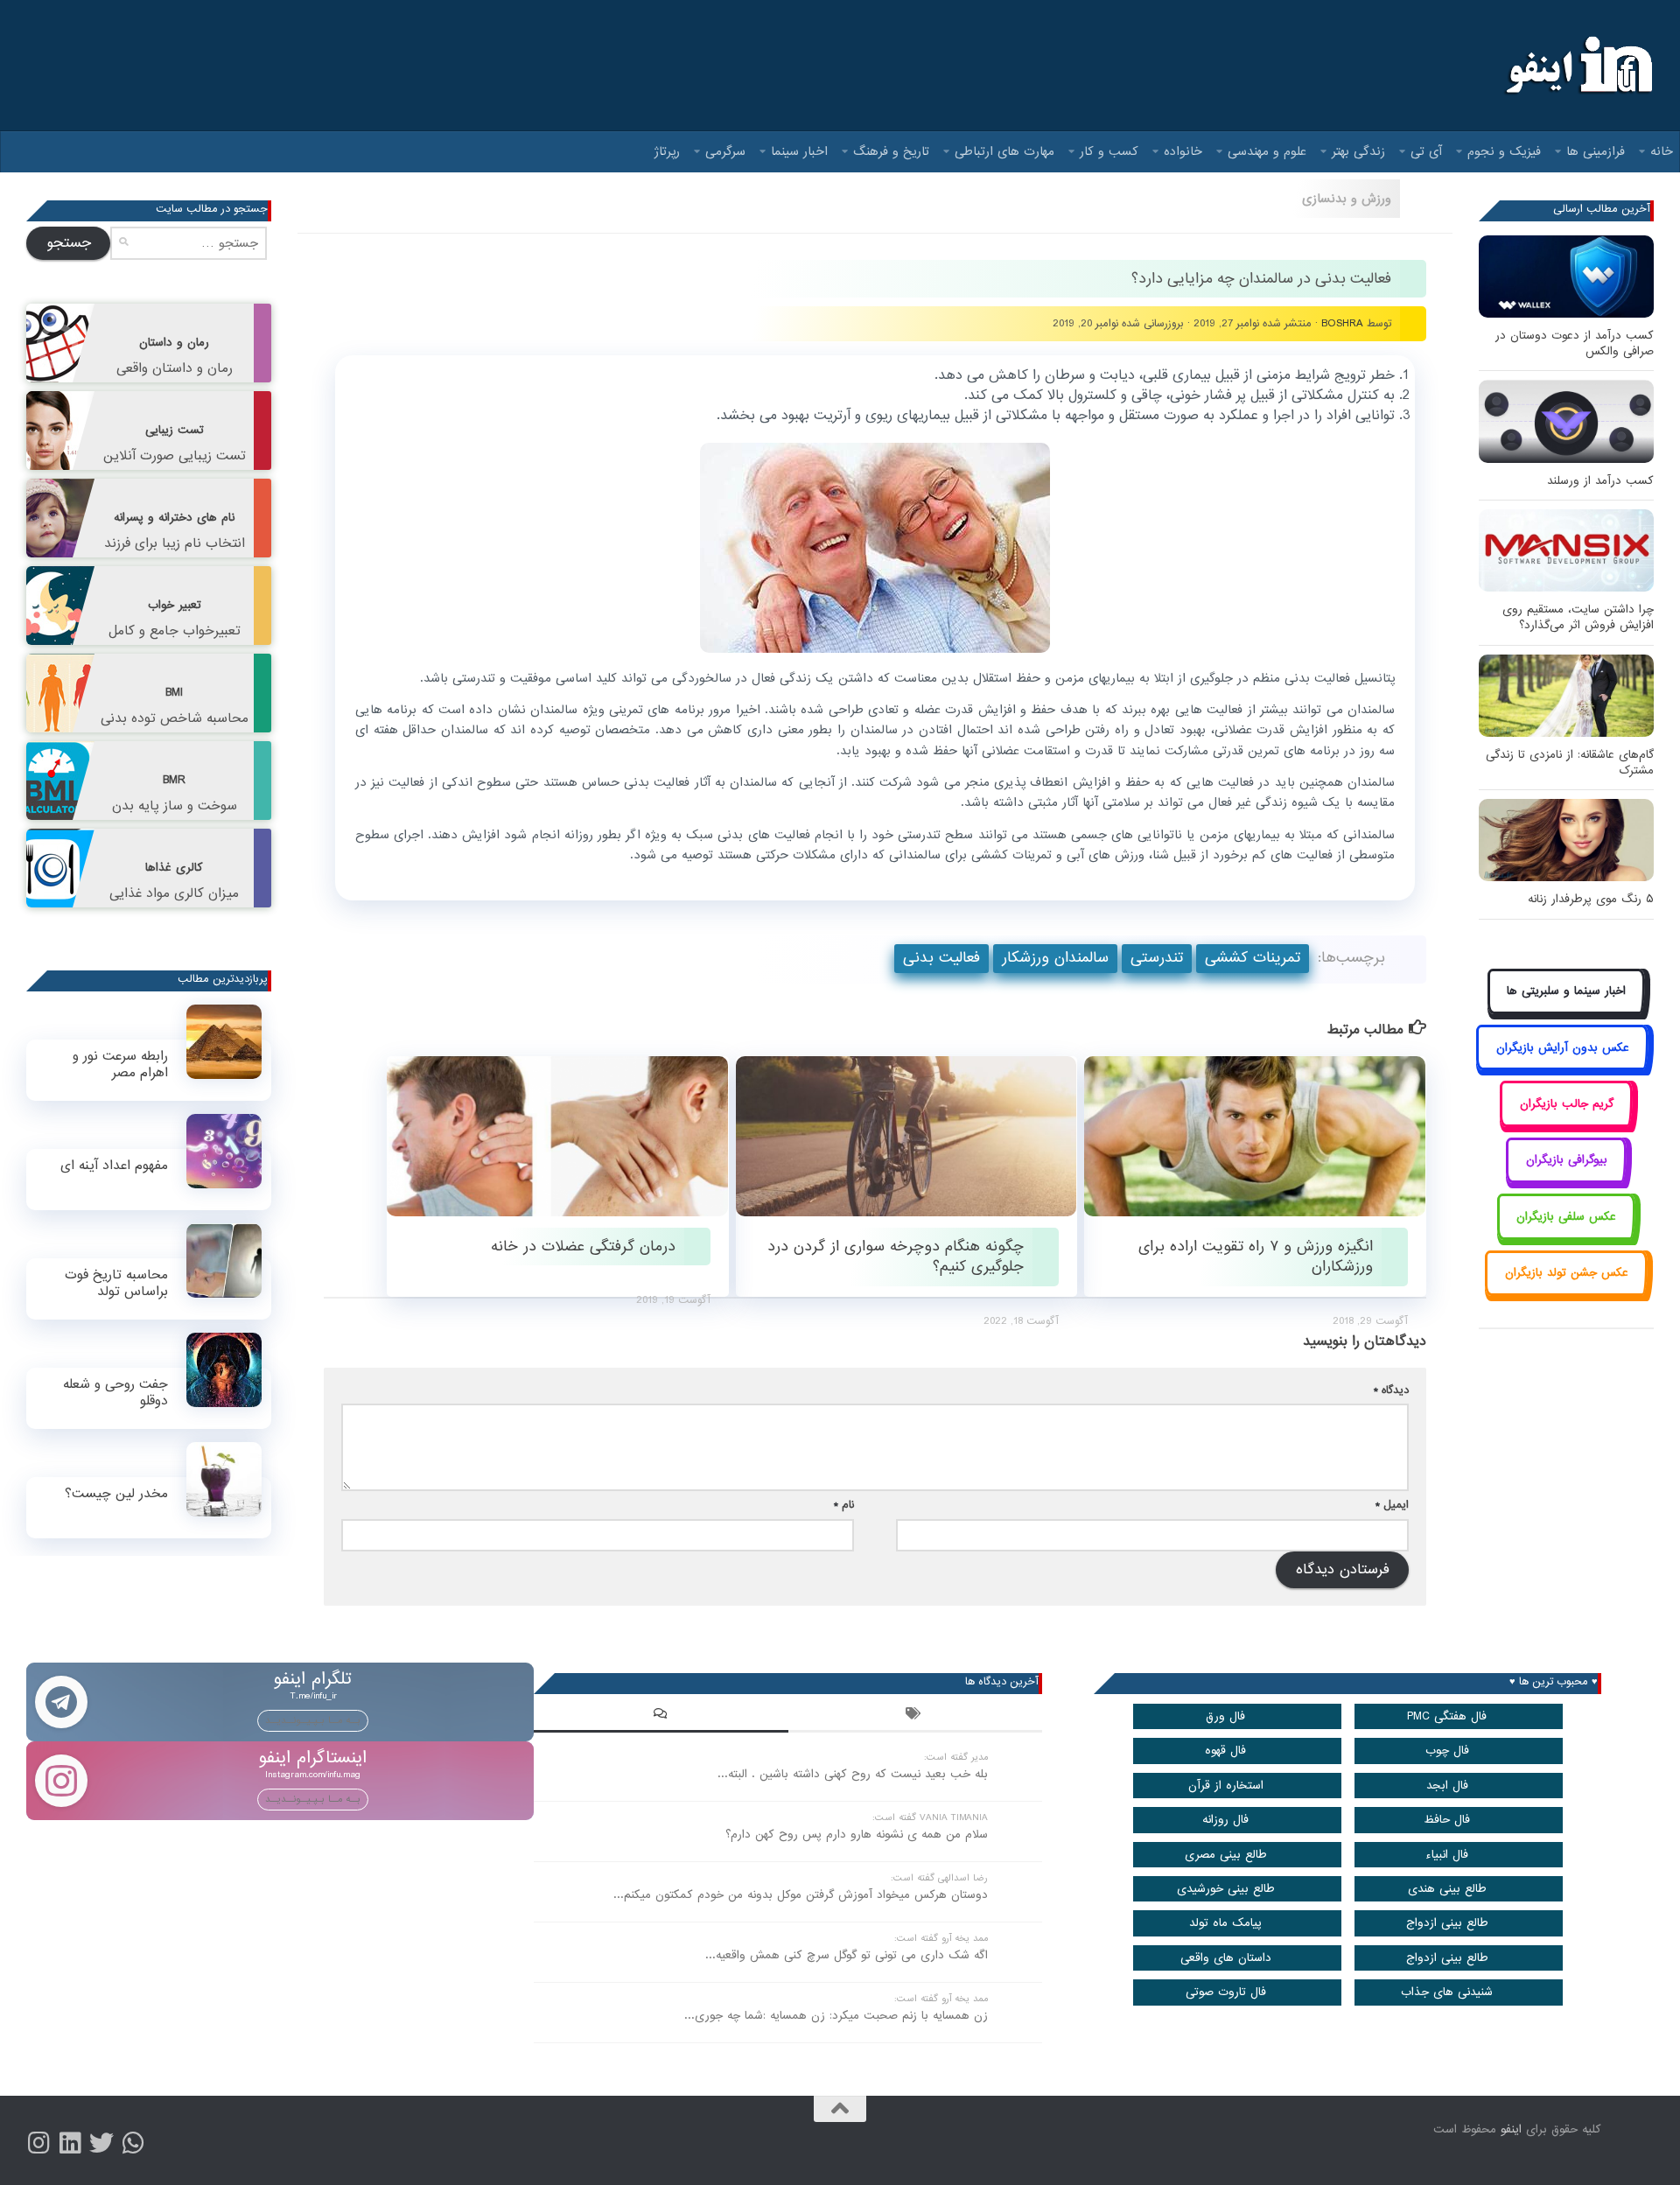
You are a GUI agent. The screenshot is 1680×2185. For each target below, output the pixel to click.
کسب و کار (1109, 151)
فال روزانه (1225, 1820)
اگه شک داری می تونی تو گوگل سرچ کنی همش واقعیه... (847, 1955)
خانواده (1183, 151)
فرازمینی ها (1596, 151)
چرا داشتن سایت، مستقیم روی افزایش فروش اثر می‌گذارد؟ (1578, 617)
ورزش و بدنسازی (1347, 199)
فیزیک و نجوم (1504, 151)
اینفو (1511, 2129)
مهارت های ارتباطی (1004, 151)
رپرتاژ (667, 151)
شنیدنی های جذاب (1447, 1992)
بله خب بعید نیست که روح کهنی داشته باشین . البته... (853, 1774)
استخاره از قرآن (1226, 1786)
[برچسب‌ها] (915, 1716)
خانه (1662, 151)
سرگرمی (725, 151)
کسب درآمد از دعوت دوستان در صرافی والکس (1575, 343)
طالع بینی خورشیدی (1226, 1889)
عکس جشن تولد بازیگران (1567, 1273)
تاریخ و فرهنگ (891, 151)
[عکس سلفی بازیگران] (1567, 1236)
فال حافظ (1447, 1820)
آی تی (1426, 151)
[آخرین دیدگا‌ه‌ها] (661, 1716)
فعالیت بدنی (941, 958)
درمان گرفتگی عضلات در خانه (583, 1247)
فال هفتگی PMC (1447, 1716)
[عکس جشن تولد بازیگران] (1566, 1293)
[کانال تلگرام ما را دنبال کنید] (133, 2143)
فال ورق (1225, 1716)
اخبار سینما (799, 151)
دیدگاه (1391, 1390)
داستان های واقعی (1226, 1958)
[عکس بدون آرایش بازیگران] (1562, 1067)
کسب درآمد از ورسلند (1600, 481)
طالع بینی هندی (1447, 1889)
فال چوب (1447, 1751)
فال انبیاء (1447, 1855)
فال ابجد (1447, 1786)
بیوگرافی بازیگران (1567, 1160)
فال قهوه (1225, 1751)
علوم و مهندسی (1267, 151)
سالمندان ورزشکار (1055, 958)
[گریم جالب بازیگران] (1566, 1123)
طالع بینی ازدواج (1447, 1923)
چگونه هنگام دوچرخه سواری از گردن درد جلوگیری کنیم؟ (896, 1257)
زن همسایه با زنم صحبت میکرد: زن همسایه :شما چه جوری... (836, 2016)
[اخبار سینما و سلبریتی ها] (1567, 1011)
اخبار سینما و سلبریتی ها (1566, 991)
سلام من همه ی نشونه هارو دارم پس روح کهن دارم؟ (857, 1835)
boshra (1342, 323)
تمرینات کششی (1253, 958)
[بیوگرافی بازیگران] (1566, 1180)
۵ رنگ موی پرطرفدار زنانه (1591, 899)
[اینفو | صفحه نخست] (1577, 66)
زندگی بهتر (1358, 151)
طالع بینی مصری (1226, 1855)
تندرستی (1157, 958)
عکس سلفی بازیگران (1566, 1217)
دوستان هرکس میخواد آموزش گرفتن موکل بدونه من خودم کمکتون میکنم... (801, 1895)
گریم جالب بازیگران (1567, 1104)
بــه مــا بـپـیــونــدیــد (313, 1720)
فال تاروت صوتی (1226, 1992)
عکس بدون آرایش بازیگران (1563, 1048)
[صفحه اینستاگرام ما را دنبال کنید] (38, 2143)
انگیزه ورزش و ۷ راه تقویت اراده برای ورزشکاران (1256, 1257)
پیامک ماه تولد (1225, 1923)
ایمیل (1392, 1505)
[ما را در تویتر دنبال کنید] (101, 2143)
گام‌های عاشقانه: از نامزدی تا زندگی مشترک (1570, 763)
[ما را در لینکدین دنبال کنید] (70, 2143)
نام (844, 1505)
